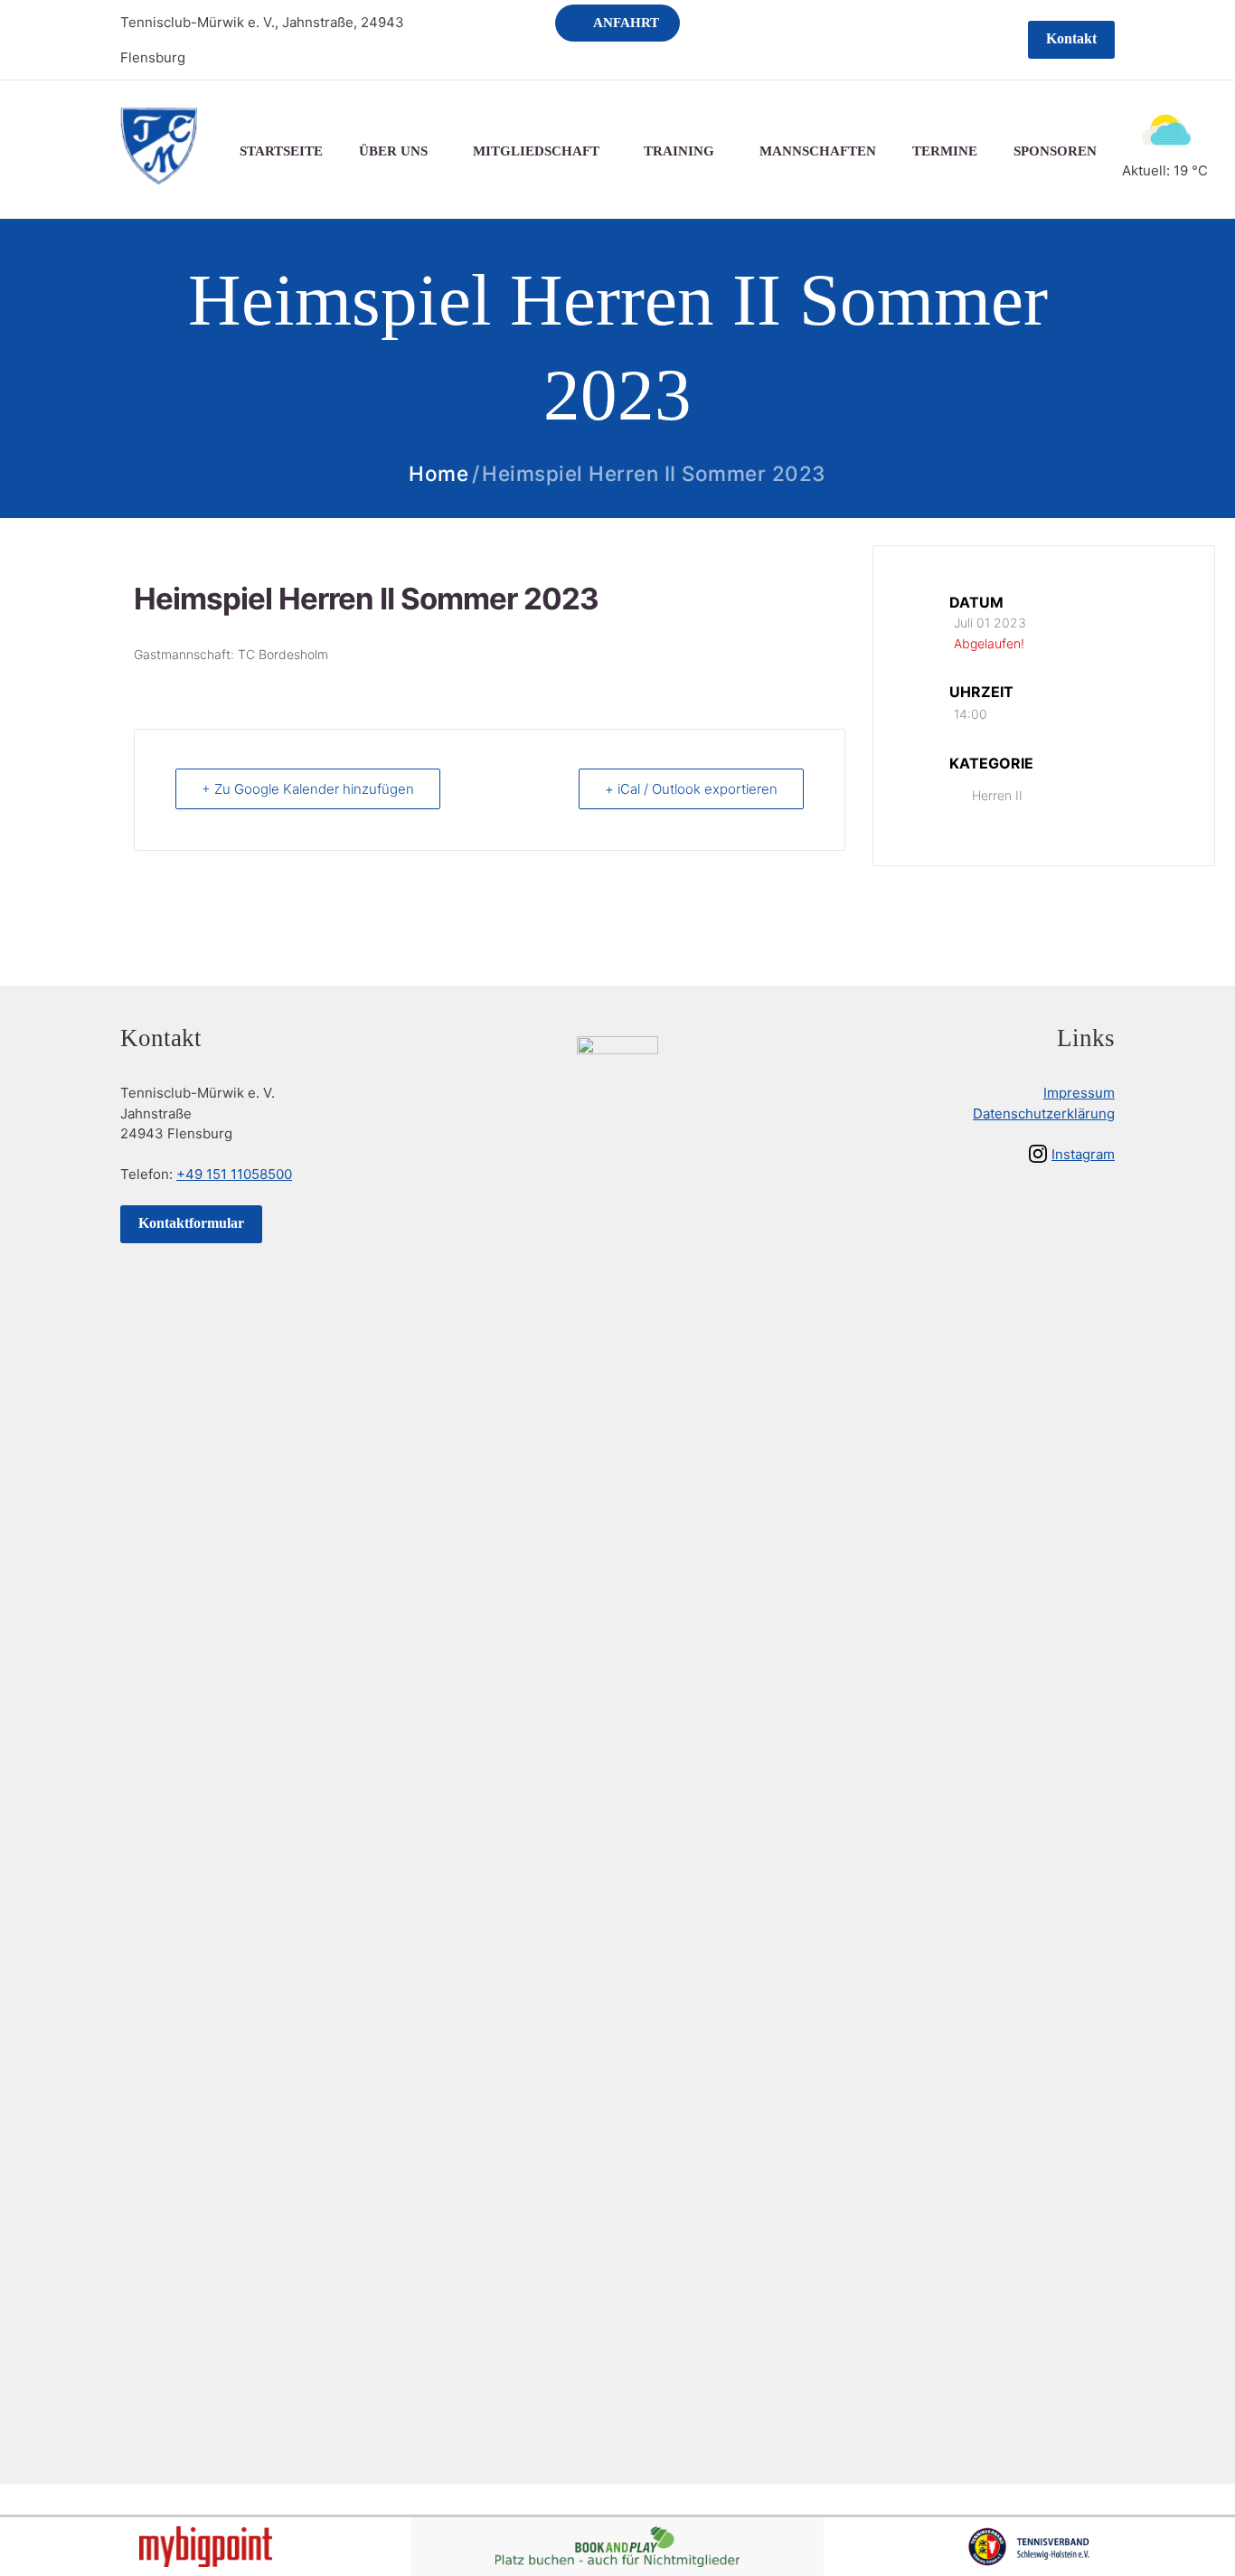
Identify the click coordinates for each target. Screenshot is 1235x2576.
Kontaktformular (191, 1223)
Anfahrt (626, 23)
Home (438, 474)
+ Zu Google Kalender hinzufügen (308, 789)
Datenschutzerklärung (1044, 1113)
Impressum (1079, 1093)
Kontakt (1071, 38)
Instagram (1083, 1154)
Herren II (997, 795)
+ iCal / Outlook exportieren (691, 789)
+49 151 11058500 (234, 1174)
